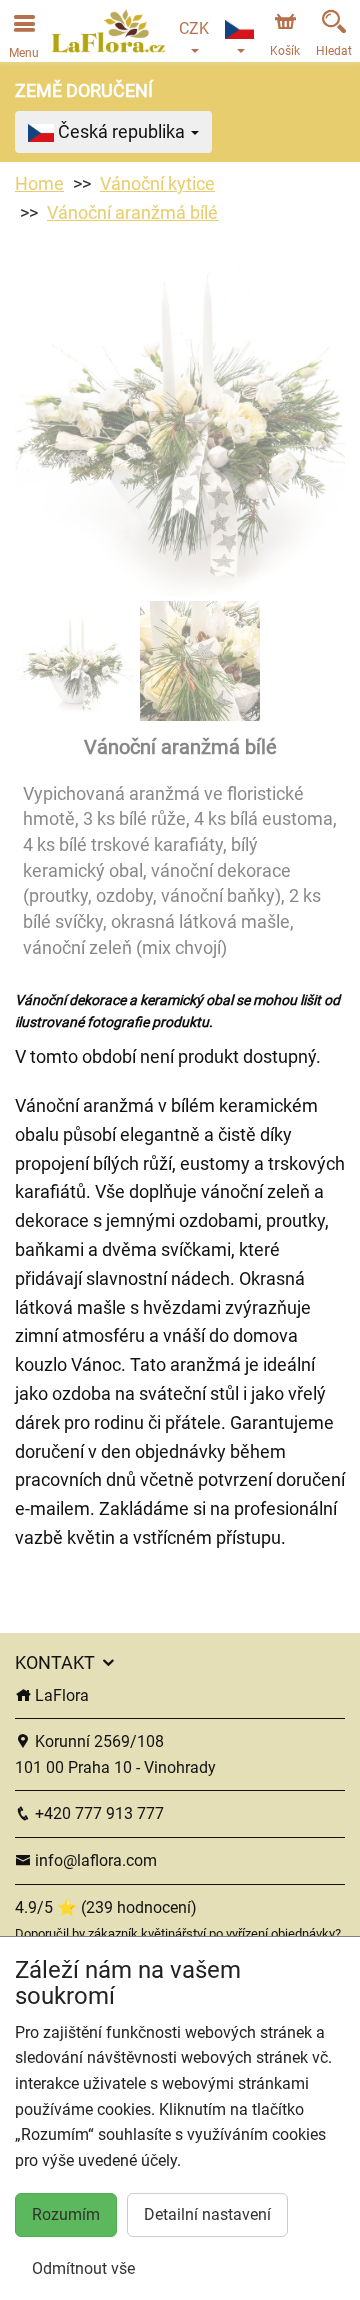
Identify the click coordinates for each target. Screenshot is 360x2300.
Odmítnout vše (83, 2268)
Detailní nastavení (207, 2214)
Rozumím (66, 2214)
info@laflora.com (94, 1860)
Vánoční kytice (157, 183)
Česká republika (121, 131)
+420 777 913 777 (97, 1813)
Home (39, 183)
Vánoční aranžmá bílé (132, 212)
